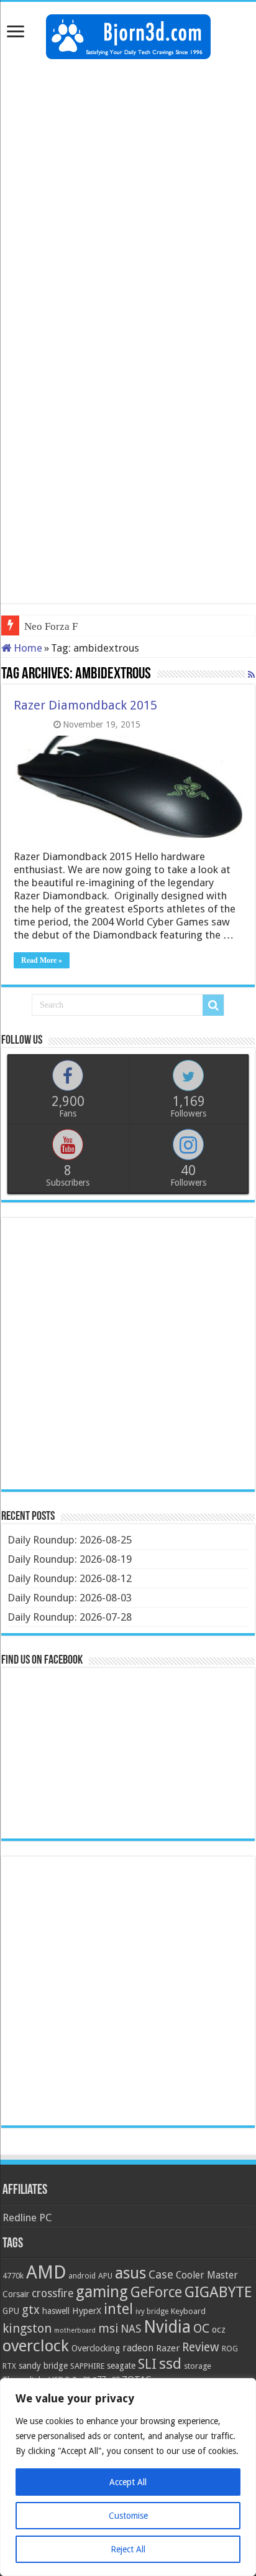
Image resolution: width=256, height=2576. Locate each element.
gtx (31, 2310)
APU (105, 2276)
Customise (128, 2516)
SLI (147, 2364)
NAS (131, 2329)
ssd (170, 2364)
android (82, 2276)
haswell (56, 2311)
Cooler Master (207, 2275)
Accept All (128, 2482)
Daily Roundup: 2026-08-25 (70, 1540)
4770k (13, 2276)
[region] (128, 2477)
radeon (138, 2348)
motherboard (75, 2330)
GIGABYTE (218, 2292)
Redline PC (27, 2218)
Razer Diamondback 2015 (85, 705)
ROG (230, 2349)
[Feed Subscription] (251, 675)
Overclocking (96, 2348)
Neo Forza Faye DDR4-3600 (87, 626)
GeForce (156, 2292)
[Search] (213, 1005)
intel (118, 2309)
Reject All (128, 2549)
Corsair (16, 2294)
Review (201, 2347)
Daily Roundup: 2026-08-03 (70, 1598)
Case (161, 2274)
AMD (46, 2272)
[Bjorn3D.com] (128, 34)
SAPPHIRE (87, 2366)
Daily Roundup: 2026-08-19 (70, 1559)
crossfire (53, 2293)
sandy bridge (43, 2366)
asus (130, 2273)
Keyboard (188, 2311)
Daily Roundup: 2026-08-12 (70, 1578)
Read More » (42, 960)
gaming (102, 2292)
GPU (11, 2311)
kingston (27, 2328)
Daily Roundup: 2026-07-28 (70, 1617)
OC (201, 2328)
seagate (121, 2366)
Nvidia (167, 2327)
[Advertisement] (128, 200)
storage (198, 2366)
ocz (219, 2330)
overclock (36, 2346)
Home (27, 648)
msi (108, 2329)
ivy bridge (152, 2311)
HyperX (87, 2311)
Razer (168, 2348)
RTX (9, 2366)
